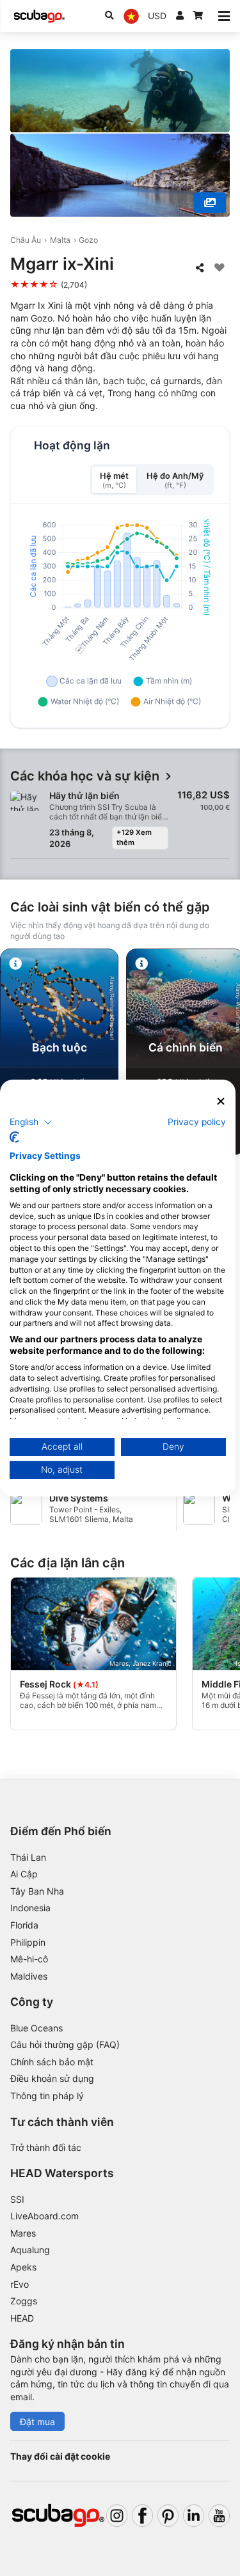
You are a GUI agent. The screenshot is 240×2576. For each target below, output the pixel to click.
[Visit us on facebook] (142, 2516)
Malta (60, 240)
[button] (31, 1122)
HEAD (22, 2318)
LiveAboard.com (44, 2216)
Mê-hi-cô (29, 1959)
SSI (17, 2199)
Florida (24, 1925)
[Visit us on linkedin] (194, 2516)
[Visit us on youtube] (219, 2516)
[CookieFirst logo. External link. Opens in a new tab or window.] (14, 1137)
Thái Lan (28, 1857)
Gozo (88, 240)
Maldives (29, 1976)
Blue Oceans (36, 2028)
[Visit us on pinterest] (168, 2516)
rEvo (20, 2284)
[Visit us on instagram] (117, 2516)
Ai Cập (24, 1874)
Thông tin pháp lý (47, 2096)
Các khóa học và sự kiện (85, 776)
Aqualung (30, 2250)
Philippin (28, 1942)
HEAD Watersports (62, 2173)
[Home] (39, 16)
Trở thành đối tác (46, 2147)
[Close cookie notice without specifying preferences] (221, 1102)
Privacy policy (197, 1121)
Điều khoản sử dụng (52, 2078)
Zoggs (24, 2301)
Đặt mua (37, 2422)
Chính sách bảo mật (52, 2062)
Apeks (23, 2267)
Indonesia (30, 1908)
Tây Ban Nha (37, 1891)
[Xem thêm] (210, 203)
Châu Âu (26, 240)
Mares (23, 2233)
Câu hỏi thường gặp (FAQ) (65, 2045)
